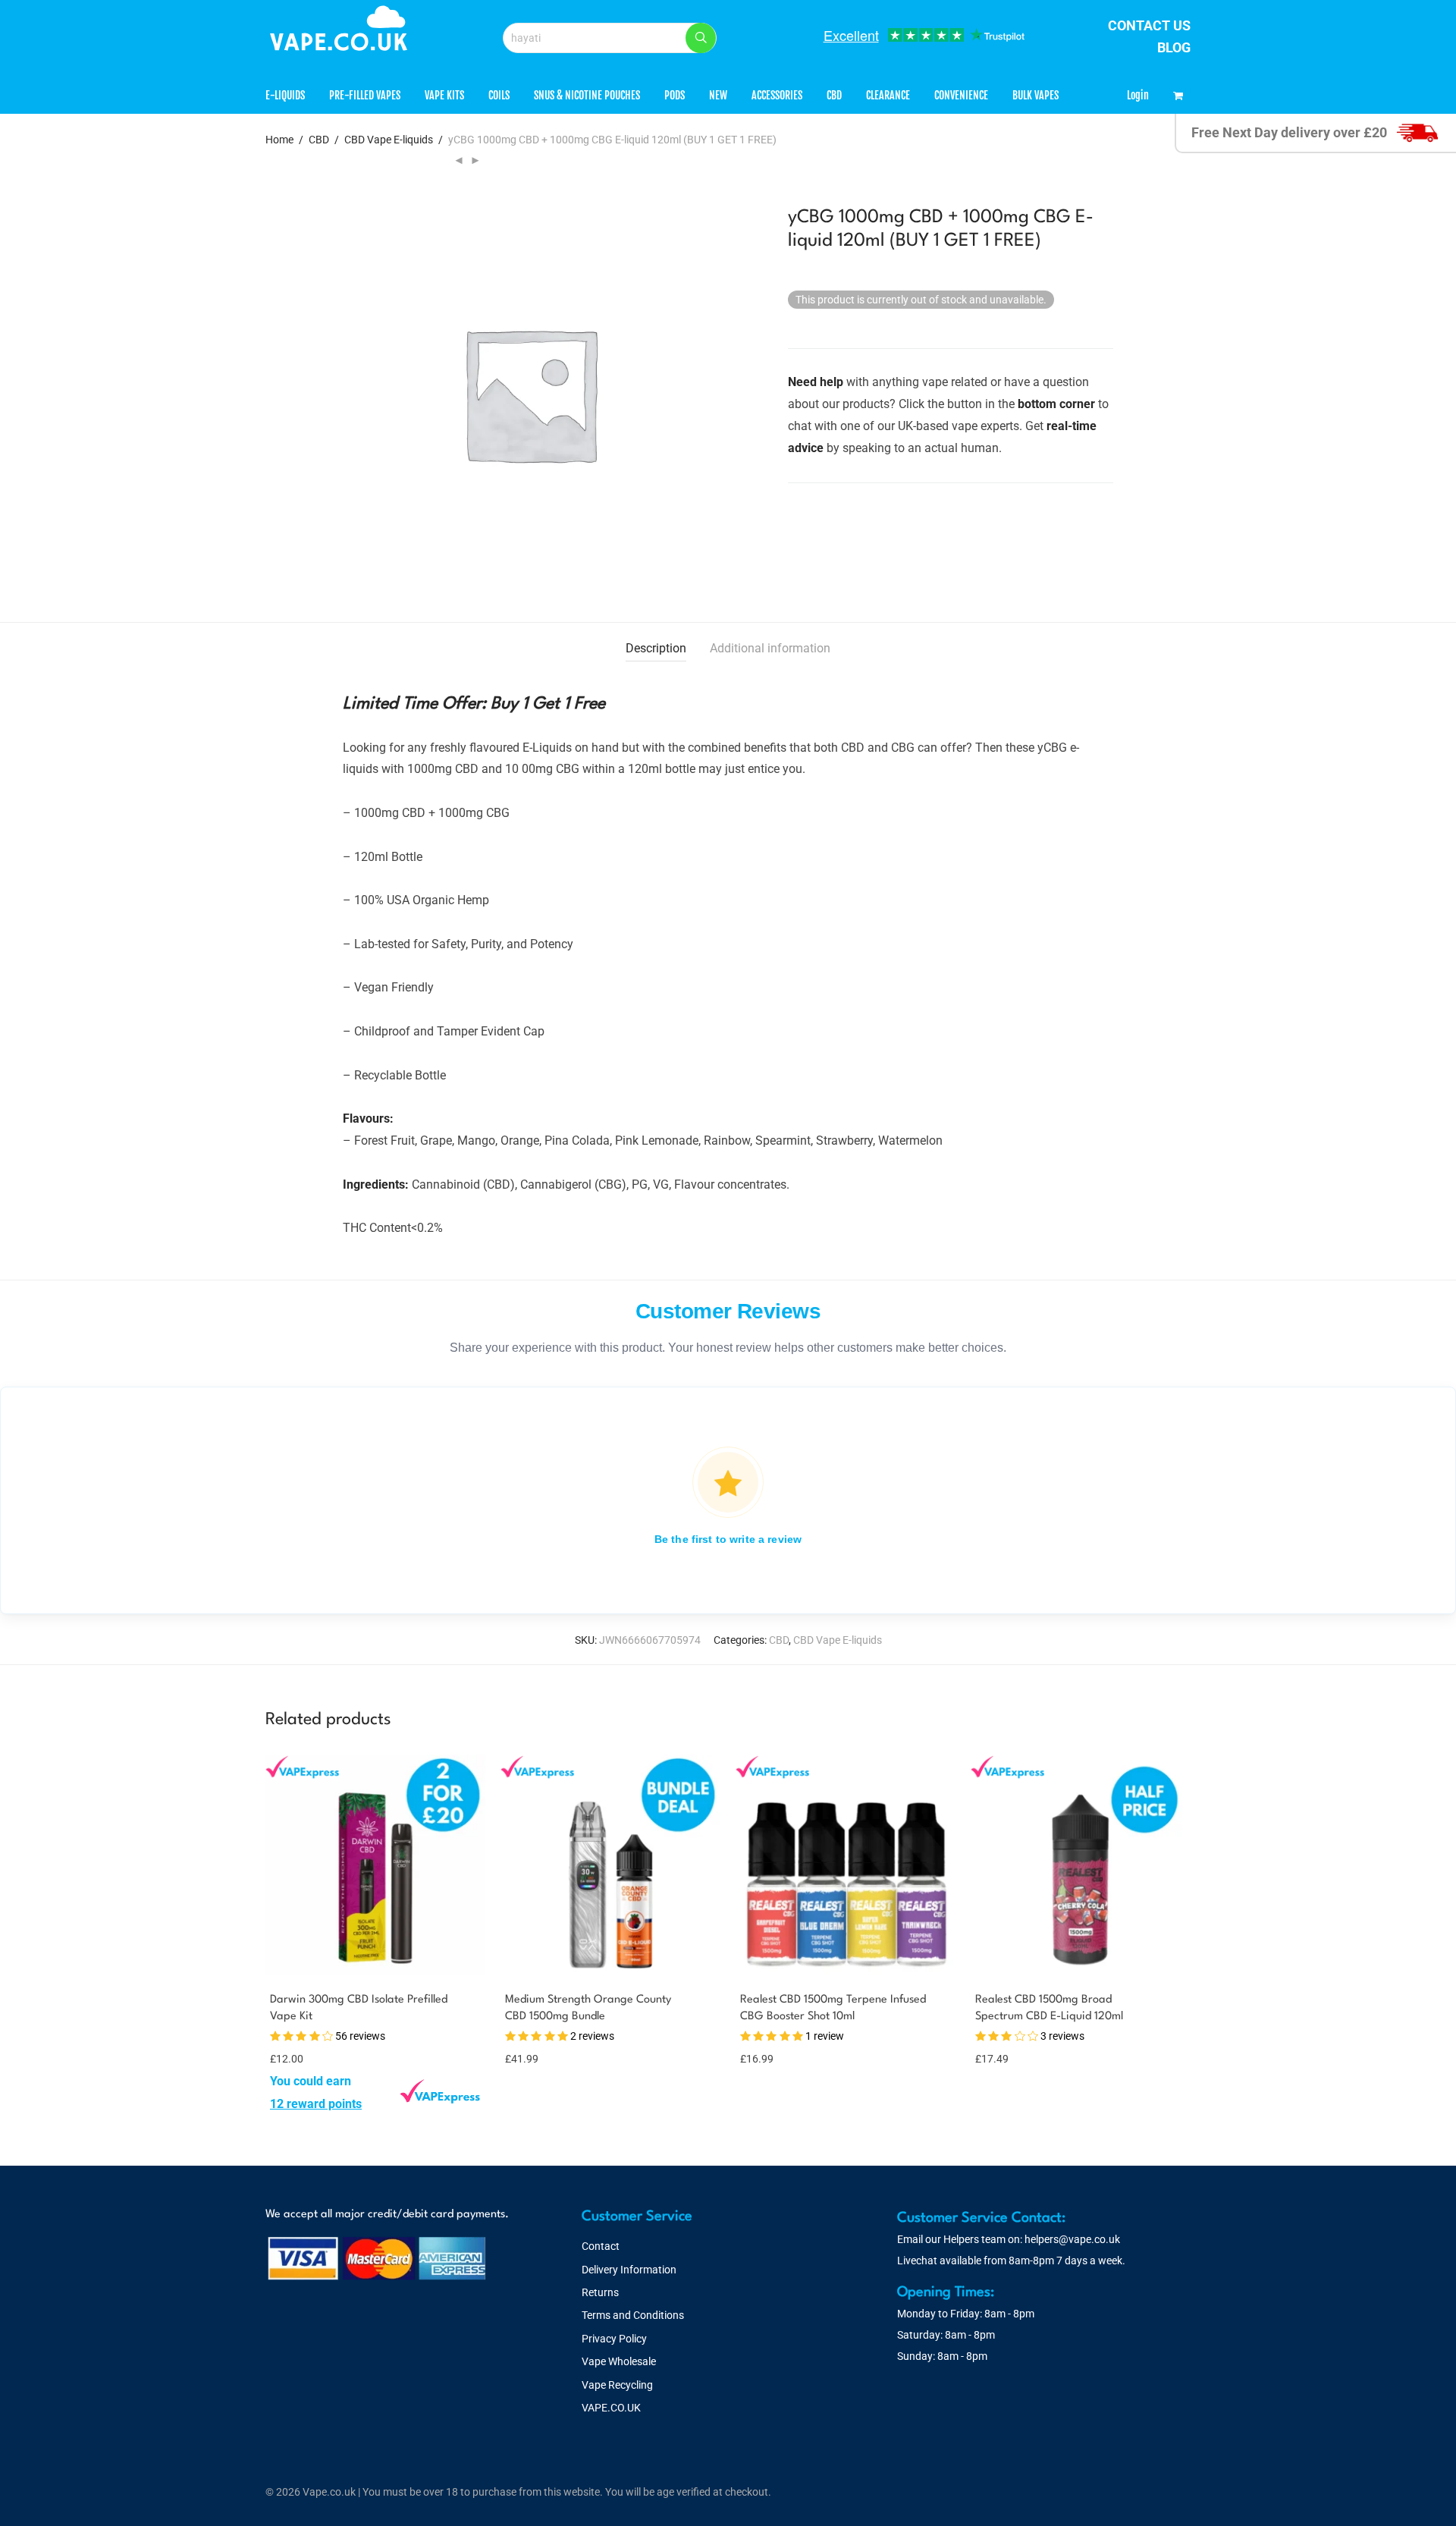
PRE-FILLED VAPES (365, 95)
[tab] (656, 649)
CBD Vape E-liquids (389, 140)
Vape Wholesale (619, 2361)
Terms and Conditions (633, 2315)
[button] (701, 38)
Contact (601, 2246)
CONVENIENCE (961, 95)
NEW (718, 95)
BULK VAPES (1036, 95)
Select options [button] (530, 2058)
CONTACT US (1149, 25)
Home (279, 140)
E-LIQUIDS (285, 95)
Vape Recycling (617, 2385)
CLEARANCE (888, 95)
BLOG (1174, 47)
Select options (300, 2103)
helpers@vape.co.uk (1072, 2239)
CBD (834, 95)
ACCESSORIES (777, 95)
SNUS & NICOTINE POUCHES (587, 95)
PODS (675, 95)
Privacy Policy (614, 2339)
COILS (499, 95)
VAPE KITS (444, 95)
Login (1138, 95)
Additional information (770, 648)
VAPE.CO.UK (611, 2408)
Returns (600, 2292)
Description (656, 648)
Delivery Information (629, 2270)
